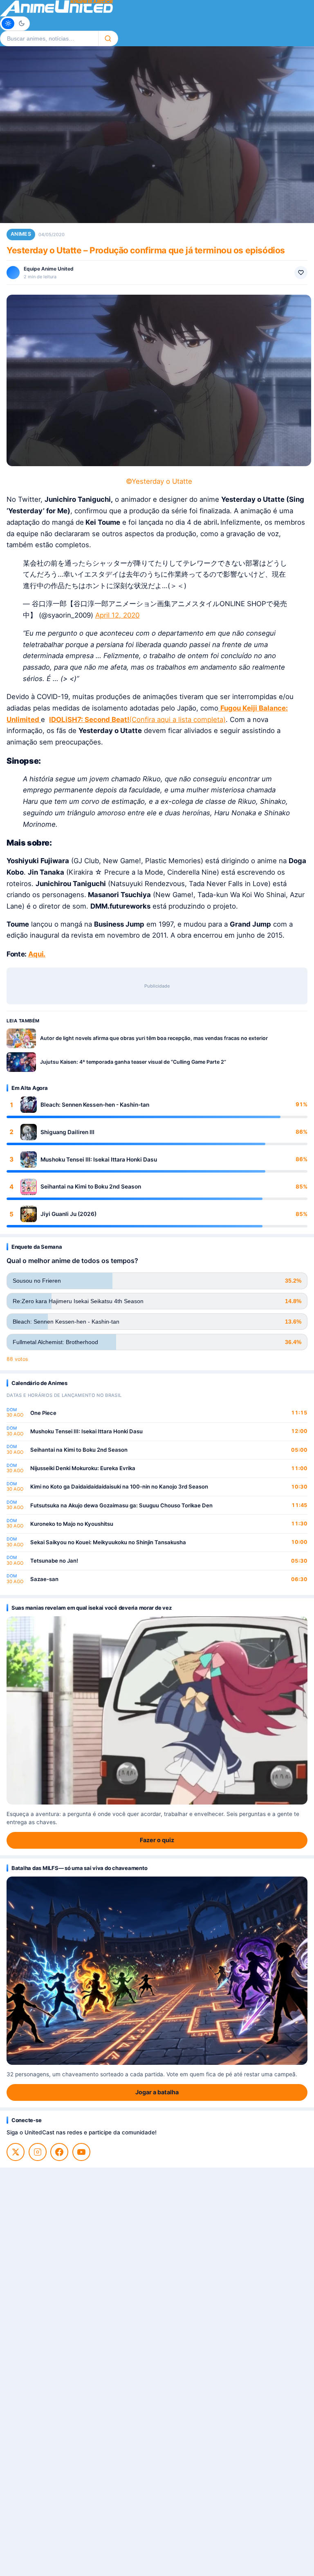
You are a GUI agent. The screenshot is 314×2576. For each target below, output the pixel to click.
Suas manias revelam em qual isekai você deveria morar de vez (91, 1608)
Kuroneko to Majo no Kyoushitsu (72, 1524)
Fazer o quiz (157, 1840)
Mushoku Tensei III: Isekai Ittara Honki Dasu (99, 1159)
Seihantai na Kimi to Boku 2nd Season (91, 1186)
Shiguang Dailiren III (67, 1132)
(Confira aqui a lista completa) (177, 720)
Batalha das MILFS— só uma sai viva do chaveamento (79, 1868)
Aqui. (37, 954)
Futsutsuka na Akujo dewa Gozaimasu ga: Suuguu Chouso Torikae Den (121, 1505)
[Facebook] (59, 2152)
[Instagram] (38, 2152)
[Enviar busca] (108, 38)
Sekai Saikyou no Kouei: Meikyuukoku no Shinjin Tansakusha (108, 1542)
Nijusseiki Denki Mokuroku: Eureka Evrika (83, 1468)
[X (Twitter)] (16, 2152)
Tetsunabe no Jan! (54, 1561)
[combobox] (49, 38)
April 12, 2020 (117, 615)
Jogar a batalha (157, 2092)
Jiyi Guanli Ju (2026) (68, 1214)
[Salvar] (301, 273)
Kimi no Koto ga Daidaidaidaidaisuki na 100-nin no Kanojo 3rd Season (119, 1487)
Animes (21, 234)
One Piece (43, 1413)
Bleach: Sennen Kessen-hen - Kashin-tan (95, 1105)
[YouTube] (81, 2152)
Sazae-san (44, 1579)
